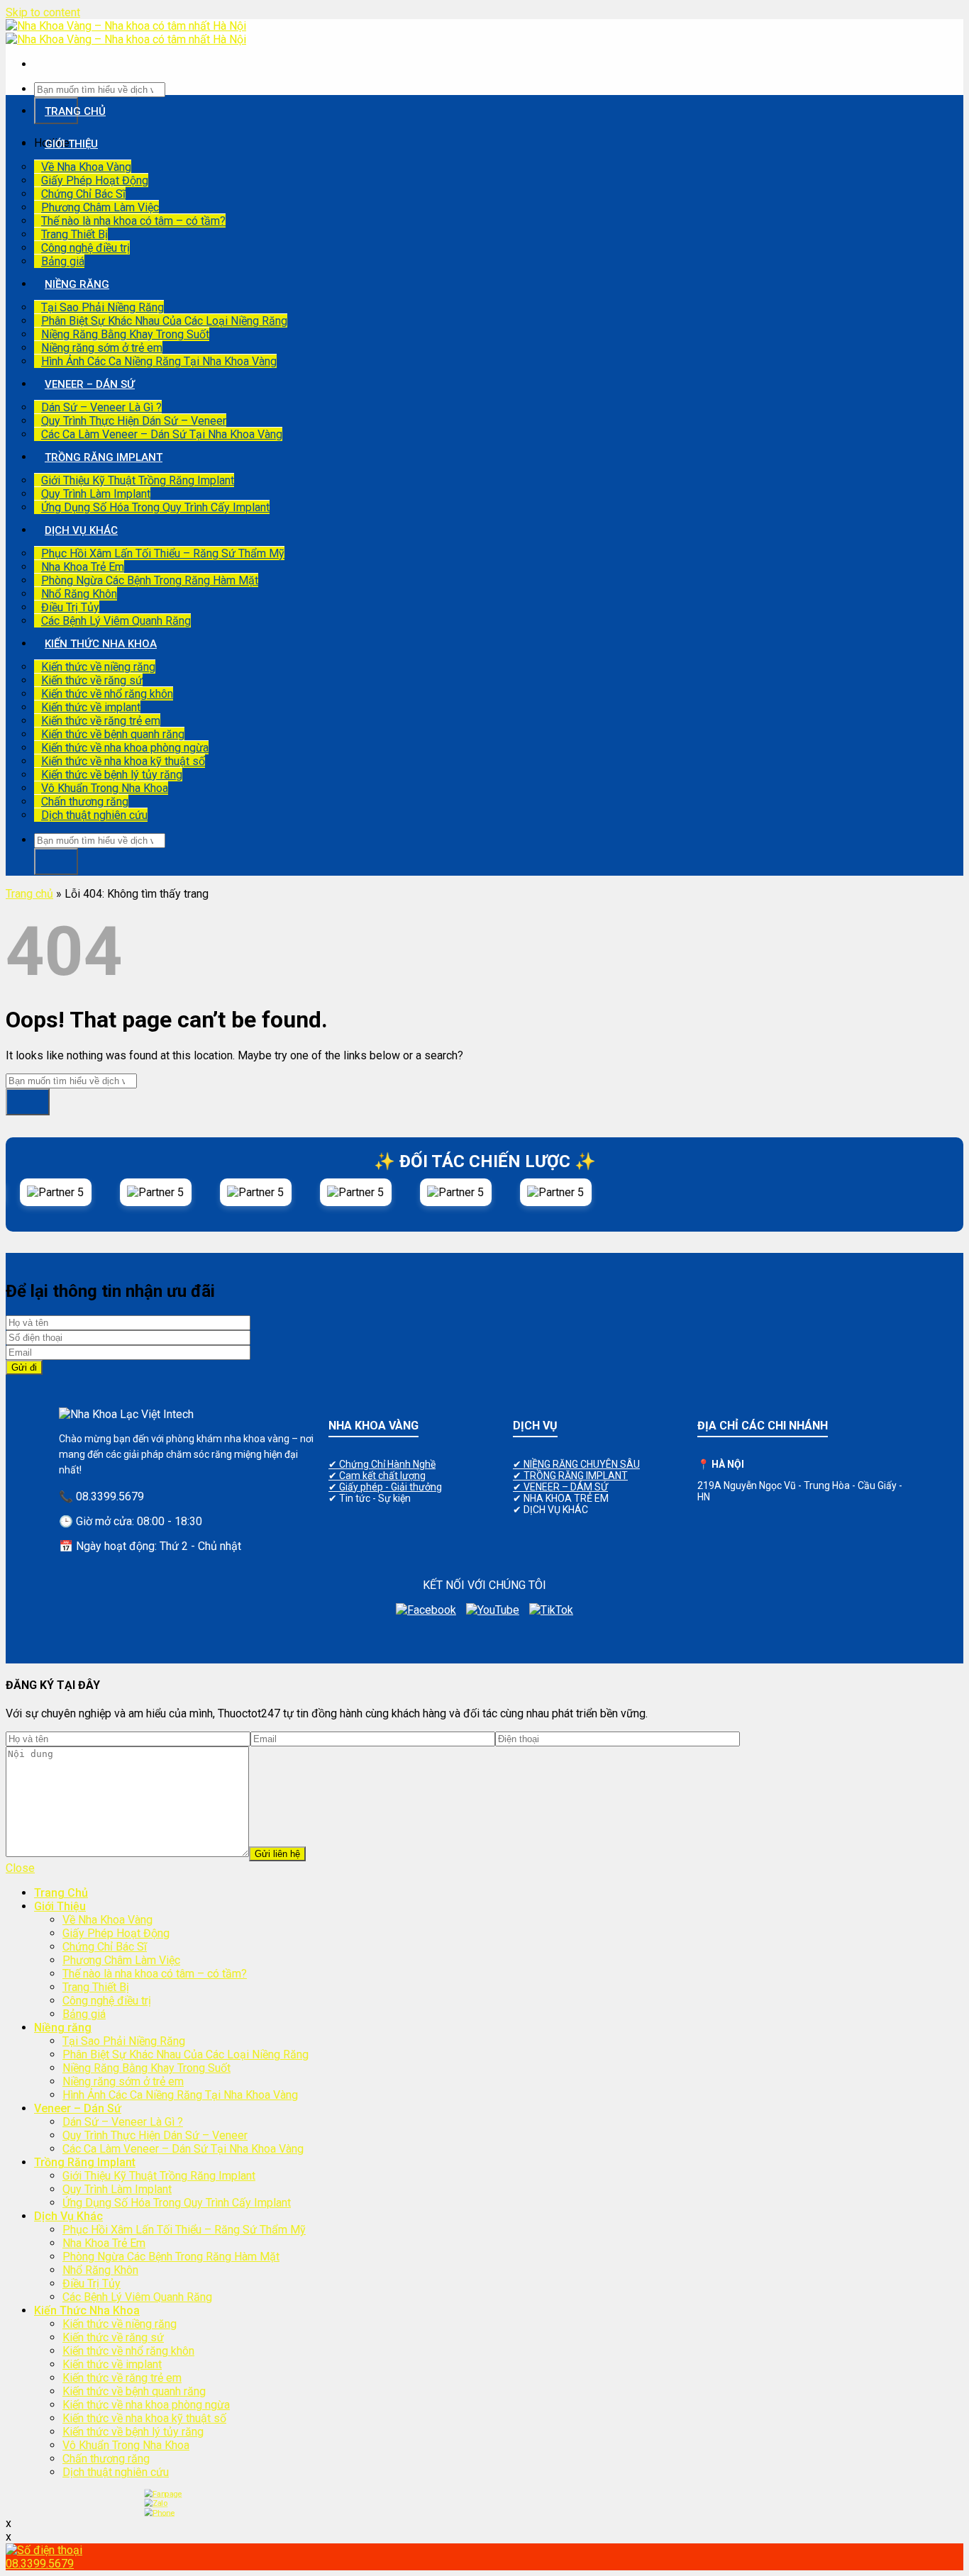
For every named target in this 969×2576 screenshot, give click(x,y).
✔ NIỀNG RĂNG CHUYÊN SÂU (576, 1464)
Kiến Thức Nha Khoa (101, 644)
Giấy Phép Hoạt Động (95, 180)
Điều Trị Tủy (70, 607)
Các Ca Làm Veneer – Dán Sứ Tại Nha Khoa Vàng (162, 434)
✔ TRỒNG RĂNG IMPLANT (570, 1476)
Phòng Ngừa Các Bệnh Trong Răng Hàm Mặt (150, 580)
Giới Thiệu (71, 144)
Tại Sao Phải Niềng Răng (103, 307)
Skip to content (43, 12)
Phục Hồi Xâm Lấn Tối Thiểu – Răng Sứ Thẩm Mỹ (163, 553)
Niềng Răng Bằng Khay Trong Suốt (125, 334)
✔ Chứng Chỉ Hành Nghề (382, 1464)
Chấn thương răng (85, 802)
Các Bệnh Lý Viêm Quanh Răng (116, 621)
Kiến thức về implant (91, 707)
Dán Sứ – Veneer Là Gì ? (101, 407)
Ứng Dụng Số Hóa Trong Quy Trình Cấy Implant (155, 507)
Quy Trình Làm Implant (96, 494)
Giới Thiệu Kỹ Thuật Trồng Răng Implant (138, 480)
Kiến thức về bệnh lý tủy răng (112, 775)
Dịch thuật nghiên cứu (94, 815)
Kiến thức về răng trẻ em (101, 721)
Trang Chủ (75, 111)
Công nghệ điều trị (85, 248)
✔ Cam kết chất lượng (377, 1476)
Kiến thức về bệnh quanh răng (113, 734)
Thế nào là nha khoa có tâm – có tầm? (133, 221)
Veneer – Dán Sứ (90, 384)
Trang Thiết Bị (74, 234)
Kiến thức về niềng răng (98, 667)
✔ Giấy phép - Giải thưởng (385, 1487)
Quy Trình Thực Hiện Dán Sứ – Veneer (134, 421)
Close (20, 1868)
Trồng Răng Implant (104, 457)
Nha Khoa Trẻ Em (83, 567)
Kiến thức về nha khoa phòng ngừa (125, 748)
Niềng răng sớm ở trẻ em (102, 348)
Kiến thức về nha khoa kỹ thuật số (123, 761)
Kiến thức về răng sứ (92, 680)
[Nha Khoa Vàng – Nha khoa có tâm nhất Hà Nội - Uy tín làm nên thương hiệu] (126, 33)
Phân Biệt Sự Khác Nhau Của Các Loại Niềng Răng (164, 321)
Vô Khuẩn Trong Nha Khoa (105, 788)
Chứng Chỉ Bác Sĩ (83, 194)
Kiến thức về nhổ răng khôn (107, 694)
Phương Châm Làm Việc (100, 207)
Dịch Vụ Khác (81, 530)
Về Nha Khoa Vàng (86, 167)
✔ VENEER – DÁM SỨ (560, 1487)
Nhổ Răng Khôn (79, 594)
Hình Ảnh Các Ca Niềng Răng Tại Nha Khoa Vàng (159, 361)
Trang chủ (29, 894)
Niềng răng (77, 284)
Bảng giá (63, 261)
